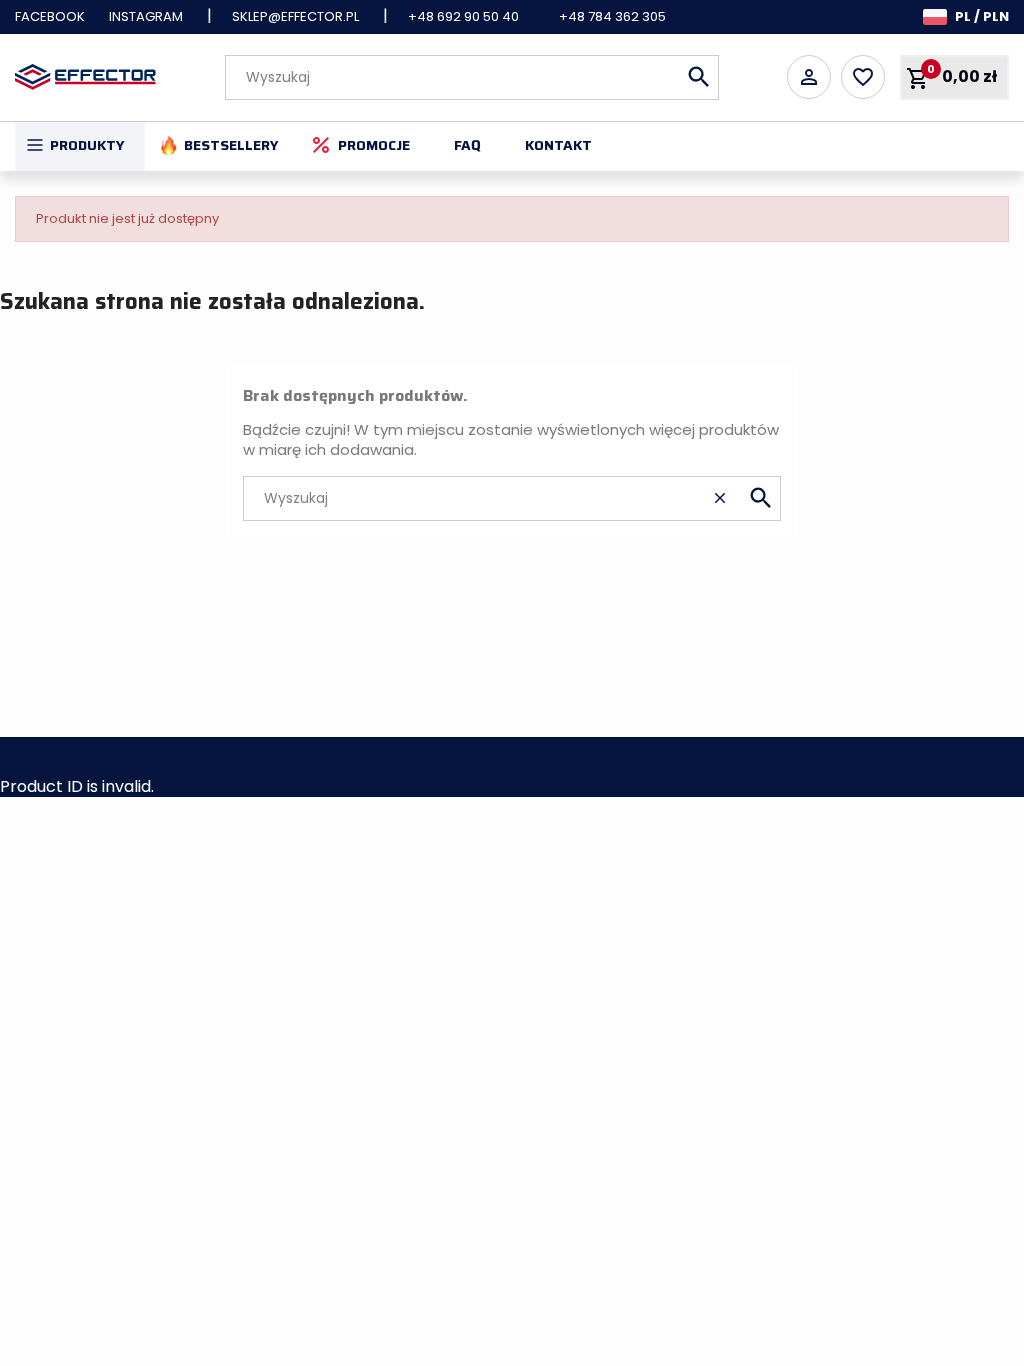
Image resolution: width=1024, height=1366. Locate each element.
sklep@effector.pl (295, 16)
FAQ (467, 145)
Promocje (374, 145)
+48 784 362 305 (612, 16)
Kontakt (558, 145)
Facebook (50, 16)
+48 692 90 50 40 (463, 16)
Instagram (146, 16)
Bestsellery (231, 145)
